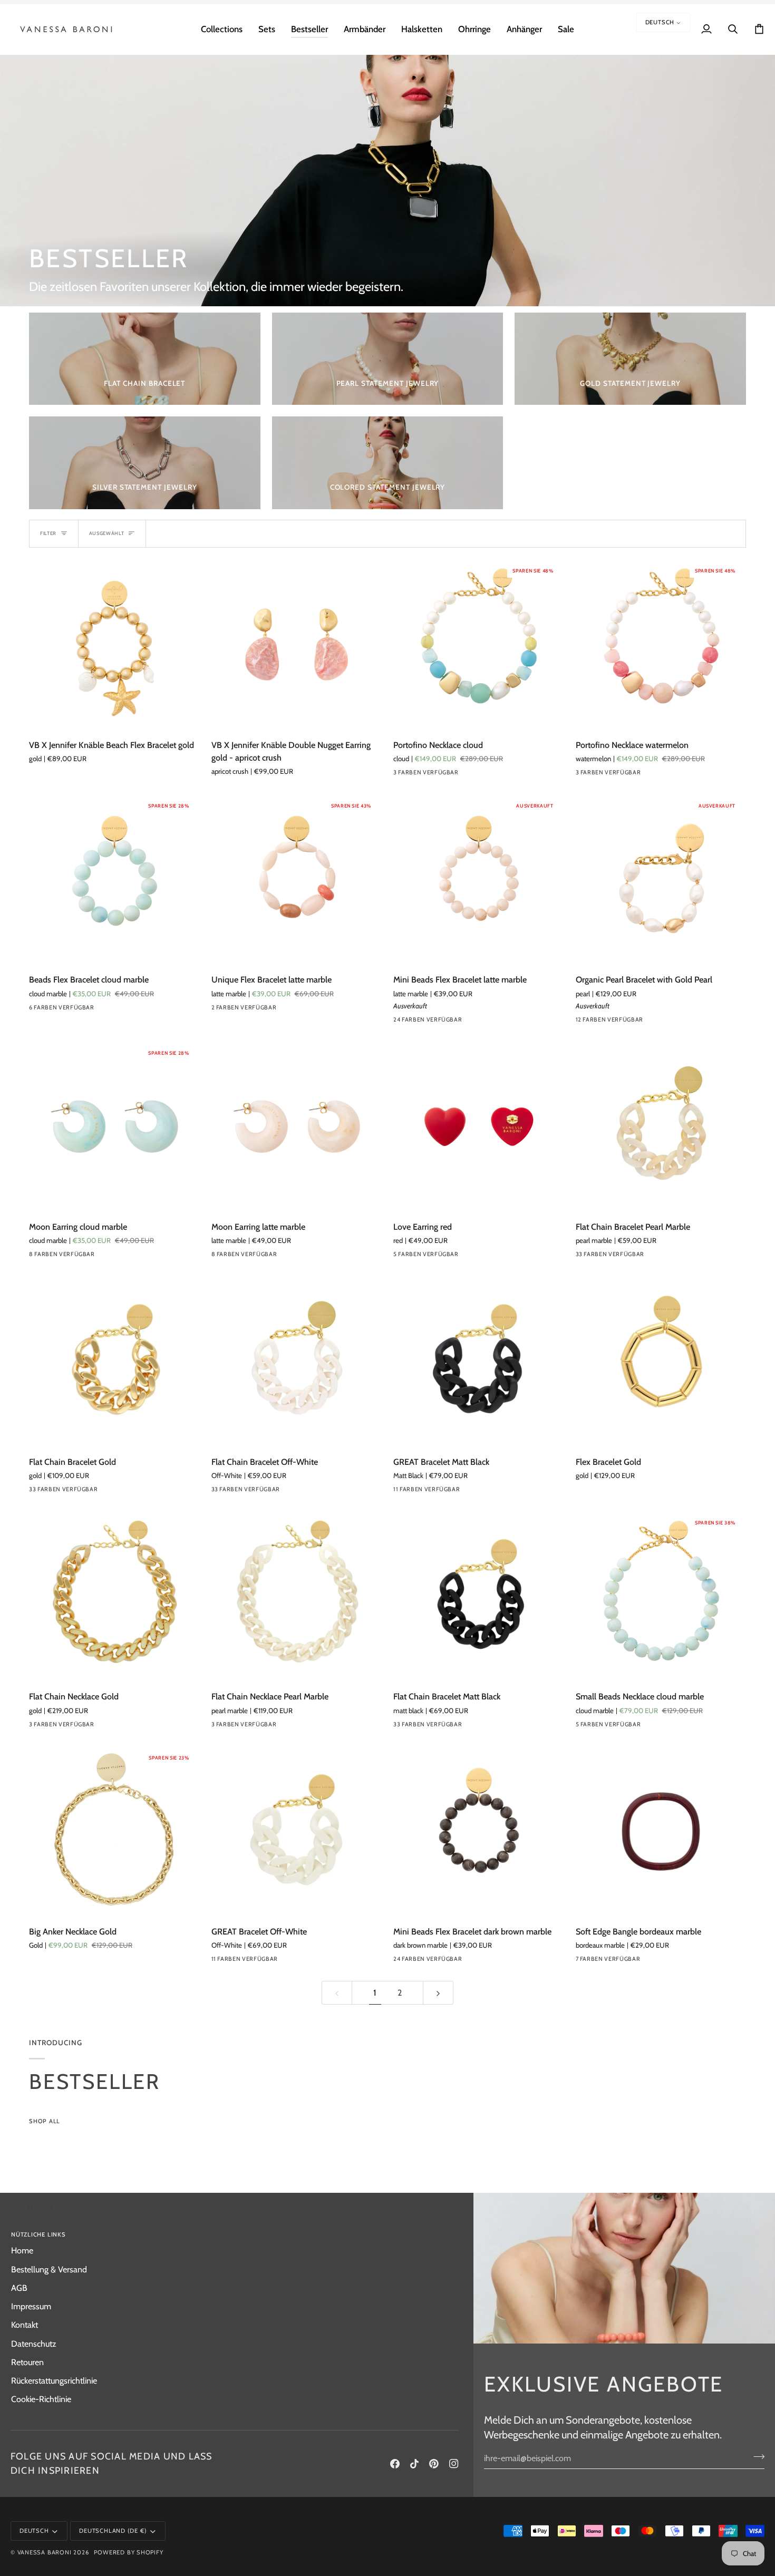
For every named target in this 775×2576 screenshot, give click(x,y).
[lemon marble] (640, 1257)
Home (22, 2250)
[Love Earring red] (479, 1127)
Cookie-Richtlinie (41, 2399)
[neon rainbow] (602, 1961)
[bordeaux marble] (36, 1010)
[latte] (93, 1010)
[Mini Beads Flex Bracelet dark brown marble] (479, 1832)
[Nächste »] (438, 1993)
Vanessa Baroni (45, 2552)
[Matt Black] (476, 1492)
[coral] (112, 1010)
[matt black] (476, 1727)
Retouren (27, 2362)
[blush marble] (438, 1492)
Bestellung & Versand (49, 2269)
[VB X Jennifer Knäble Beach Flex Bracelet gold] (114, 645)
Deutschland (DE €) (113, 2531)
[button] (222, 29)
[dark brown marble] (476, 1961)
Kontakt (25, 2325)
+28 (677, 1257)
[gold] (640, 1022)
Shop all (45, 2121)
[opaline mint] (476, 1022)
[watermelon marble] (658, 1022)
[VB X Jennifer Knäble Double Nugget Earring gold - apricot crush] (297, 645)
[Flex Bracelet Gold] (661, 1362)
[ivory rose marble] (438, 775)
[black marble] (36, 1257)
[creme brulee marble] (112, 1257)
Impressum (31, 2306)
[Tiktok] (414, 2464)
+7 (674, 1022)
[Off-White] (294, 1492)
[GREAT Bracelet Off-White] (297, 1832)
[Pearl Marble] (294, 1961)
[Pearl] (583, 1022)
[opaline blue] (602, 1257)
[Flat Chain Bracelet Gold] (114, 1362)
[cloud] (400, 775)
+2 (674, 1961)
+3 (128, 1257)
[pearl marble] (55, 1010)
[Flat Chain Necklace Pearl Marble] (297, 1597)
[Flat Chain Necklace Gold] (114, 1597)
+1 (127, 1009)
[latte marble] (237, 1010)
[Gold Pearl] (621, 1022)
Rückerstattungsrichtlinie (54, 2380)
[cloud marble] (74, 1010)
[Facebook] (395, 2464)
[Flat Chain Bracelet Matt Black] (479, 1597)
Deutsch (660, 22)
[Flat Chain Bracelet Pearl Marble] (661, 1127)
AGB (19, 2288)
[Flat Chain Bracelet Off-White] (297, 1362)
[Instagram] (454, 2464)
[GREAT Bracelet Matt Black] (479, 1362)
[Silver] (36, 1727)
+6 (492, 1492)
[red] (400, 1257)
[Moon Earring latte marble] (297, 1127)
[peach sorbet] (583, 1727)
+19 (494, 1022)
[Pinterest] (434, 2464)
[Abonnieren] (756, 2457)
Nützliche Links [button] (38, 2234)
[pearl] (602, 1022)
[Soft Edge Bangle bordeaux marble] (661, 1832)
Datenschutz (34, 2344)
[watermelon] (419, 775)
